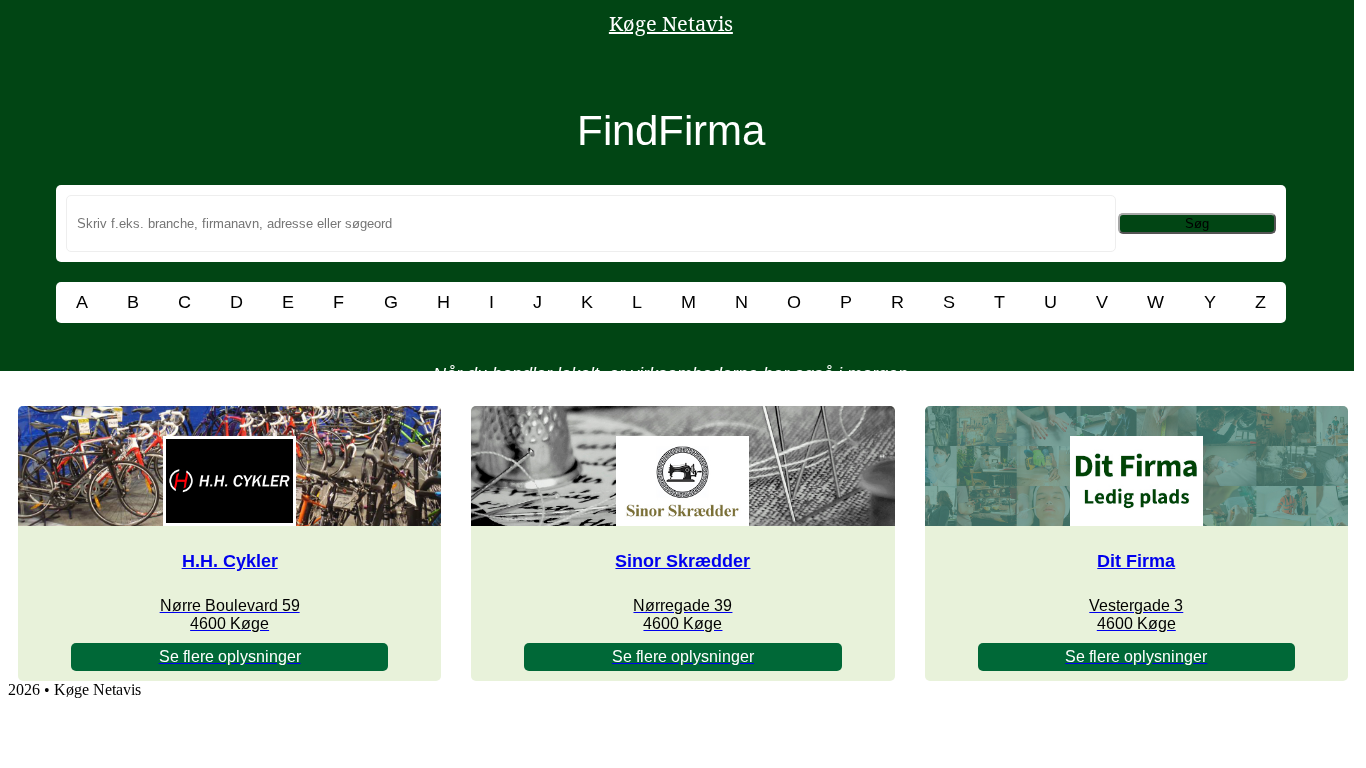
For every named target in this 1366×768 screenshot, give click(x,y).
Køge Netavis (671, 23)
